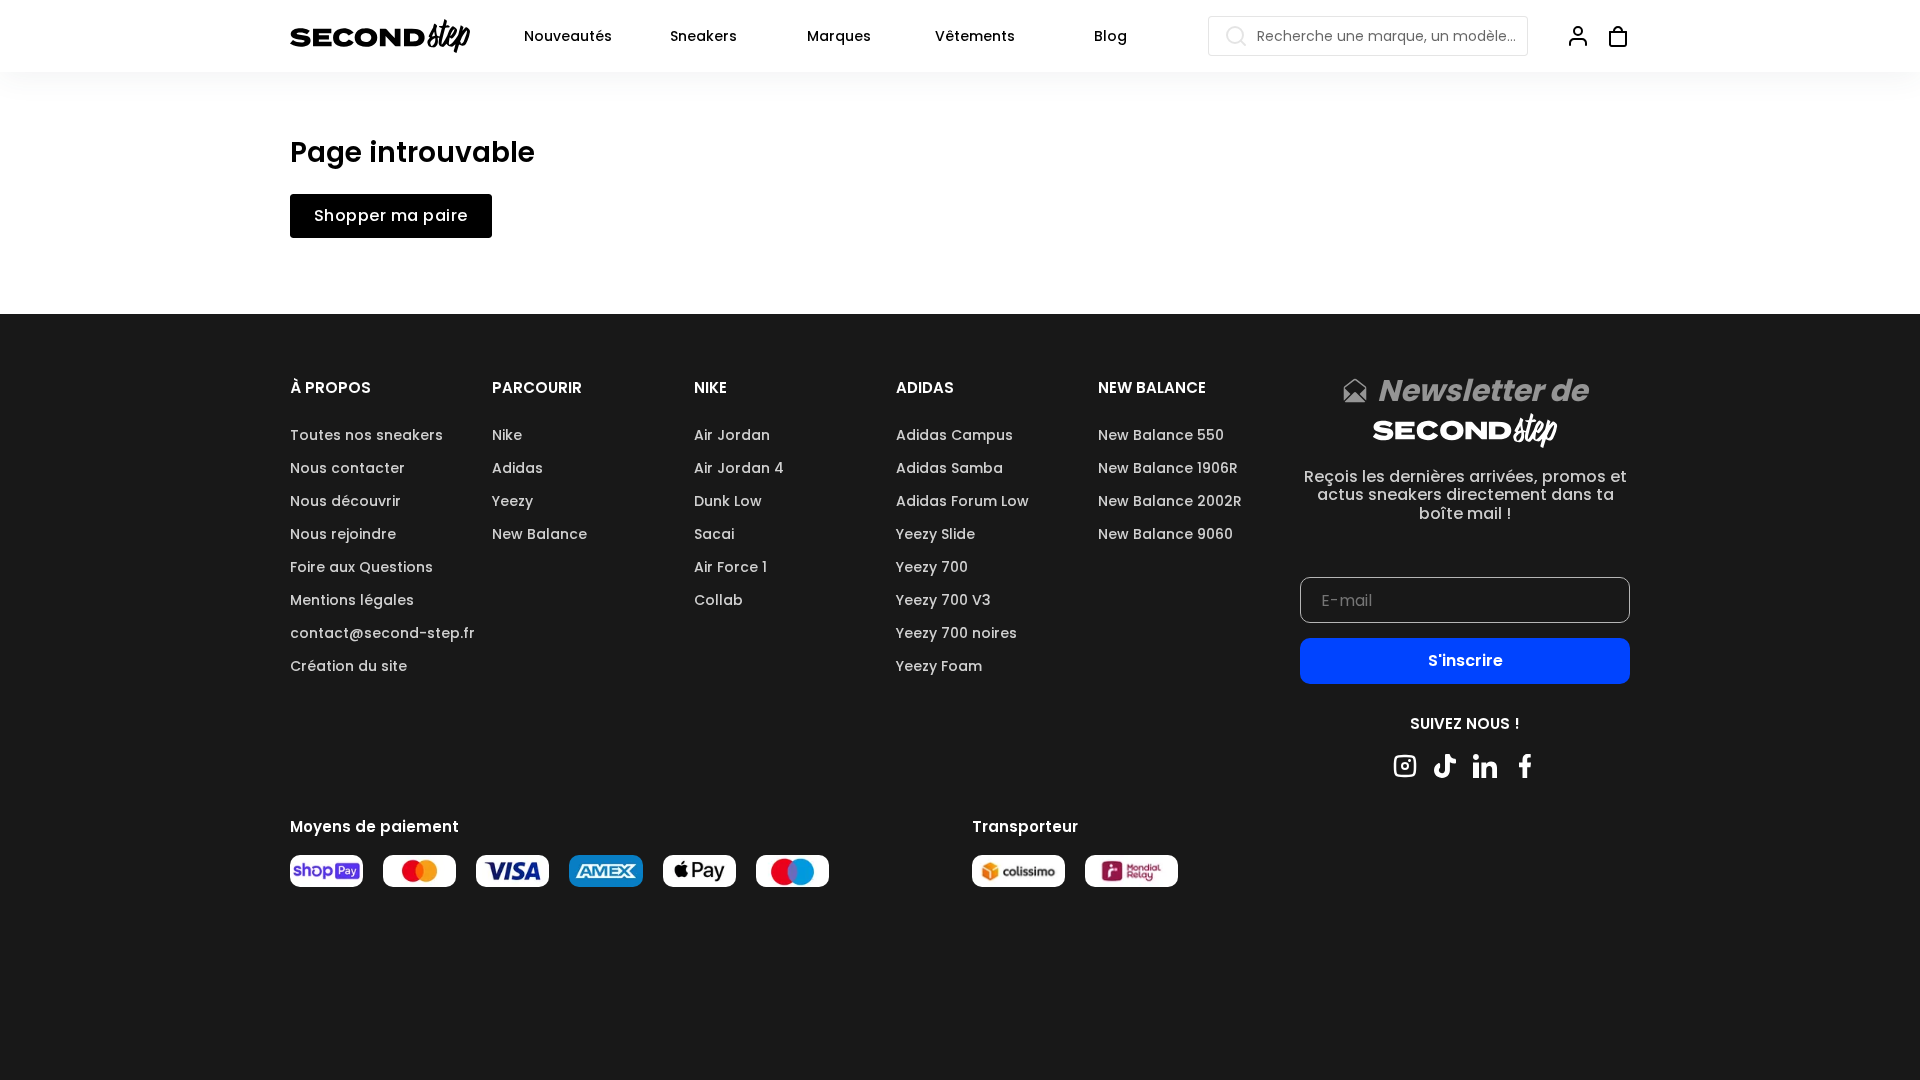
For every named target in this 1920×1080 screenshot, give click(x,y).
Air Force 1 (730, 567)
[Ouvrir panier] (1610, 36)
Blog (1110, 36)
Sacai (714, 534)
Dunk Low (728, 501)
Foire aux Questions (361, 567)
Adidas (517, 468)
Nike (507, 435)
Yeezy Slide (935, 534)
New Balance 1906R (1168, 468)
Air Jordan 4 (739, 468)
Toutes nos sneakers (366, 435)
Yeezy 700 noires (956, 633)
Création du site (348, 666)
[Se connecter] (1578, 36)
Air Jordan (732, 435)
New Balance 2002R (1170, 501)
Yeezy (512, 501)
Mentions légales (352, 600)
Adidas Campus (954, 435)
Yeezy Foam (939, 666)
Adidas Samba (949, 468)
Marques (839, 36)
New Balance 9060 (1165, 534)
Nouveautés (568, 36)
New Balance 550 (1161, 435)
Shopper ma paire (391, 216)
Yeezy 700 (932, 567)
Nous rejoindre (343, 534)
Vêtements (975, 36)
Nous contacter (347, 468)
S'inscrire (1465, 660)
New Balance (539, 534)
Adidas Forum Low (962, 501)
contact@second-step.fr (382, 633)
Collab (718, 600)
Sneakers (703, 36)
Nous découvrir (345, 501)
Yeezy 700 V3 (943, 600)
